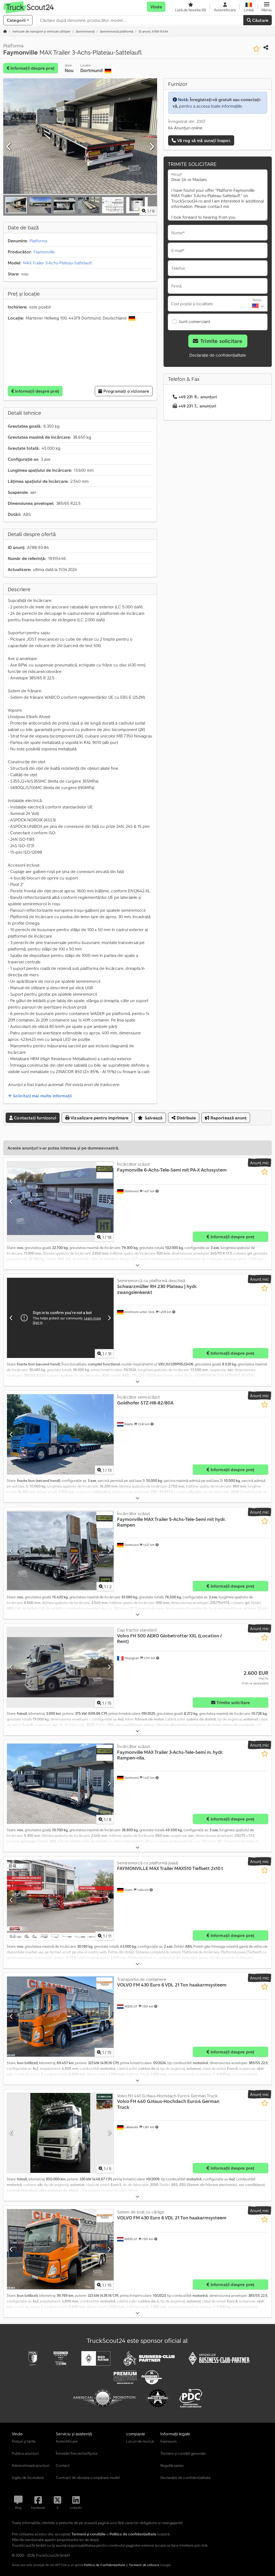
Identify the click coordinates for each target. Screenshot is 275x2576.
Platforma (38, 241)
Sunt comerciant (194, 321)
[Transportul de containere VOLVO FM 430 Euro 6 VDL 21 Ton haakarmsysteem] (60, 2017)
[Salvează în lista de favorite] (256, 49)
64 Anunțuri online (185, 128)
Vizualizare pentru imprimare (99, 1118)
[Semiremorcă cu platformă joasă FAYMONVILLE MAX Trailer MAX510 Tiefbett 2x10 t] (60, 1900)
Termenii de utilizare (144, 2565)
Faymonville (44, 252)
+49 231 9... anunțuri (198, 397)
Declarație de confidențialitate (218, 355)
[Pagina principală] (5, 31)
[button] (267, 7)
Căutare (260, 20)
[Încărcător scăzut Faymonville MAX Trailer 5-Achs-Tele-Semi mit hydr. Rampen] (60, 1551)
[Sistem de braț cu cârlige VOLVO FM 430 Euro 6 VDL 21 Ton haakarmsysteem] (60, 2249)
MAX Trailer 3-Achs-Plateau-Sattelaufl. (58, 263)
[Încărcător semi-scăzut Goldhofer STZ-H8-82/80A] (60, 1434)
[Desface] (137, 1265)
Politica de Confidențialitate (104, 2565)
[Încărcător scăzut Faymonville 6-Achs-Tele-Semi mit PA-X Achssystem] (60, 1201)
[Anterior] (9, 147)
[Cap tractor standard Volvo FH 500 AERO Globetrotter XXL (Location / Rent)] (60, 1667)
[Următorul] (151, 147)
